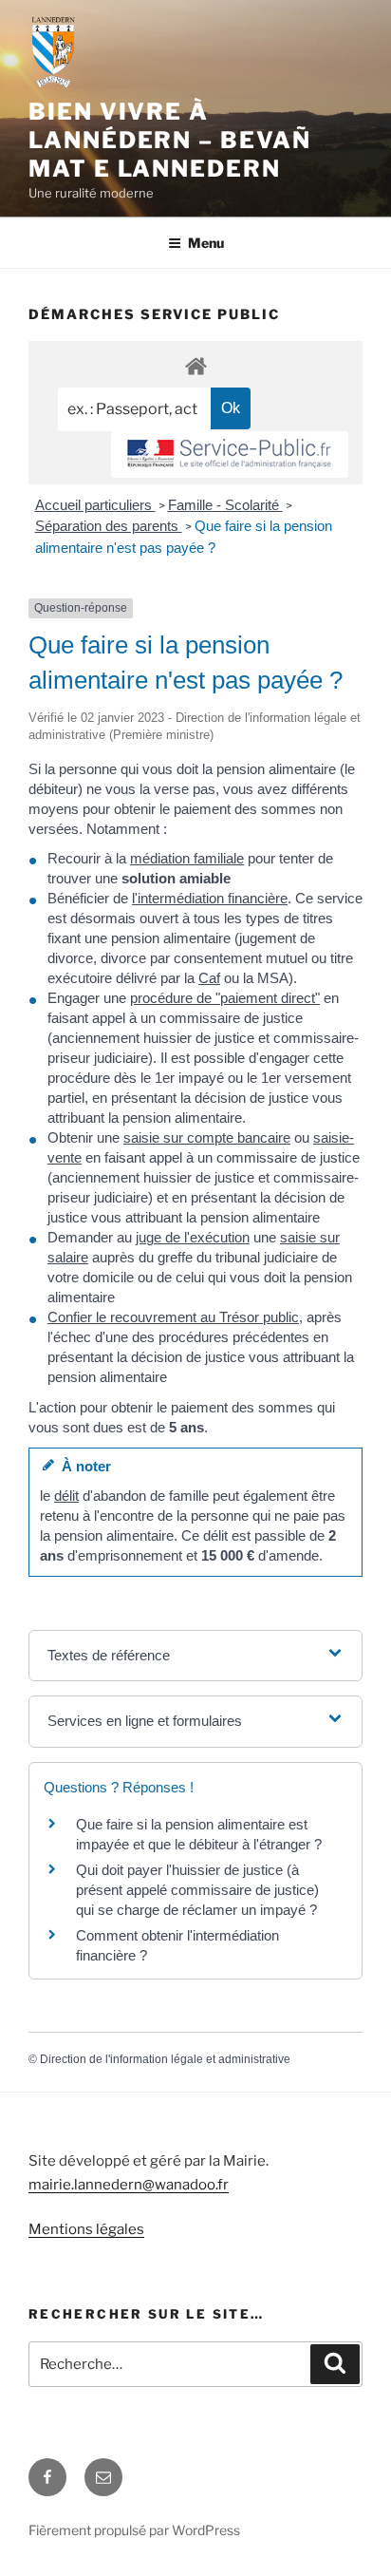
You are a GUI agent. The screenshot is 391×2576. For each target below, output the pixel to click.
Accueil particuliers (95, 505)
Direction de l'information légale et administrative (165, 2059)
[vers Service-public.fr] (230, 455)
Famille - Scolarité (225, 505)
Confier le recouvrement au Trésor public (173, 1317)
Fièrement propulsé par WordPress (134, 2530)
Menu (206, 243)
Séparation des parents (109, 526)
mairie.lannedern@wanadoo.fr (129, 2185)
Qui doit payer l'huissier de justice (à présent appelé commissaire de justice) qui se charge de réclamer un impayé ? (197, 1890)
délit (66, 1496)
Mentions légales (86, 2229)
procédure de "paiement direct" (225, 998)
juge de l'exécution (193, 1237)
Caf (209, 978)
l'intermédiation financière (210, 898)
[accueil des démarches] (195, 365)
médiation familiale (187, 858)
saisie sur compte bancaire (207, 1137)
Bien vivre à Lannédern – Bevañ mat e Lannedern (170, 140)
